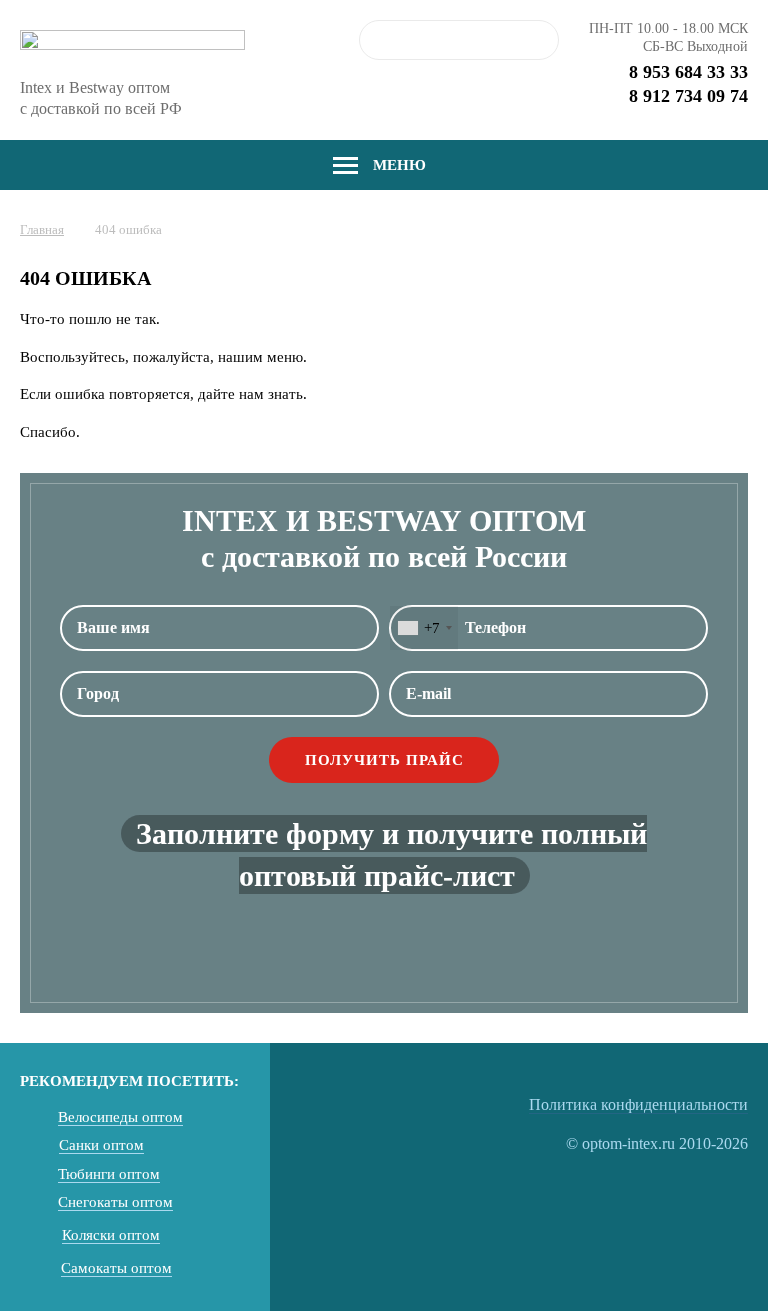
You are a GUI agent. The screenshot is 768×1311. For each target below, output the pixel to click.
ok (539, 40)
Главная (42, 229)
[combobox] (424, 628)
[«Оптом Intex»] (132, 46)
